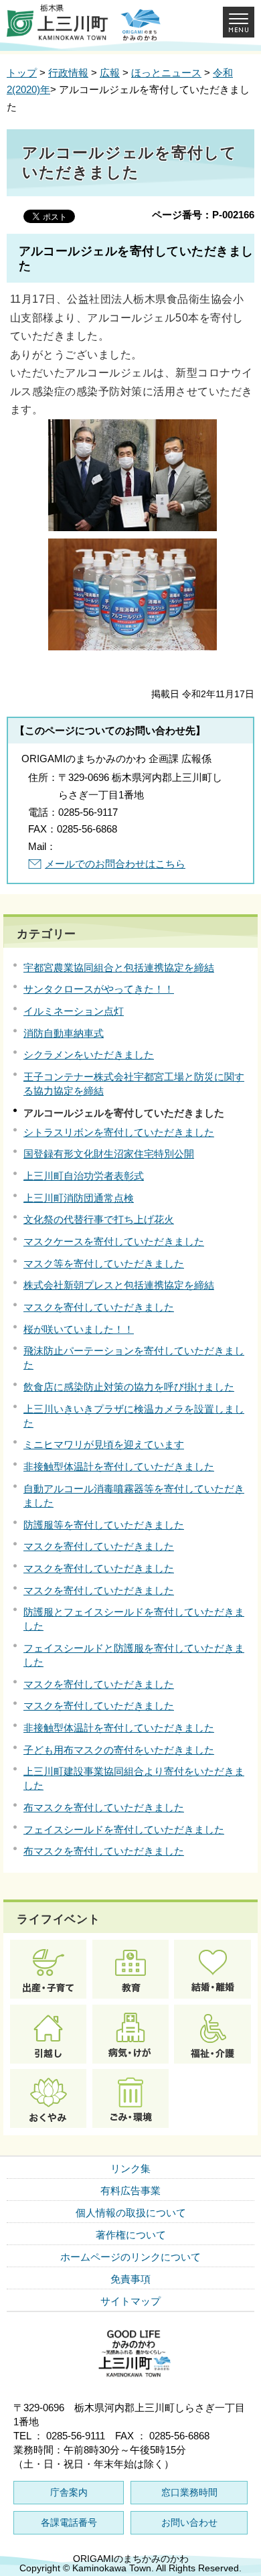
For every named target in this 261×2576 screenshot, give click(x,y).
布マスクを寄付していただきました (104, 1807)
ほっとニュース (166, 73)
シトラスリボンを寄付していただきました (119, 1132)
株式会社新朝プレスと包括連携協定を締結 (119, 1285)
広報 (110, 73)
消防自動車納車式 (64, 1033)
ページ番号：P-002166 (203, 215)
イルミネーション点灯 (74, 1011)
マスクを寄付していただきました (99, 1307)
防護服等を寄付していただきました (104, 1525)
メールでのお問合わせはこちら (115, 864)
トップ (22, 73)
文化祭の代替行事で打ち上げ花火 (99, 1219)
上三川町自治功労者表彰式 (84, 1176)
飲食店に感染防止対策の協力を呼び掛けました (129, 1387)
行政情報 (68, 73)
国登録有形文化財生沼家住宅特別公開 (109, 1154)
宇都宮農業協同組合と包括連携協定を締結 (119, 968)
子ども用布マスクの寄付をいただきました (119, 1750)
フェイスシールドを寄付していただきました (124, 1830)
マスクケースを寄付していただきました (114, 1241)
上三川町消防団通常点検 (79, 1198)
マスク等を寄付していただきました (104, 1264)
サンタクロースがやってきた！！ (99, 989)
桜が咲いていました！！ (79, 1329)
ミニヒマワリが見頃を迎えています (104, 1444)
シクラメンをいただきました (89, 1055)
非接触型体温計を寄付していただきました (119, 1466)
